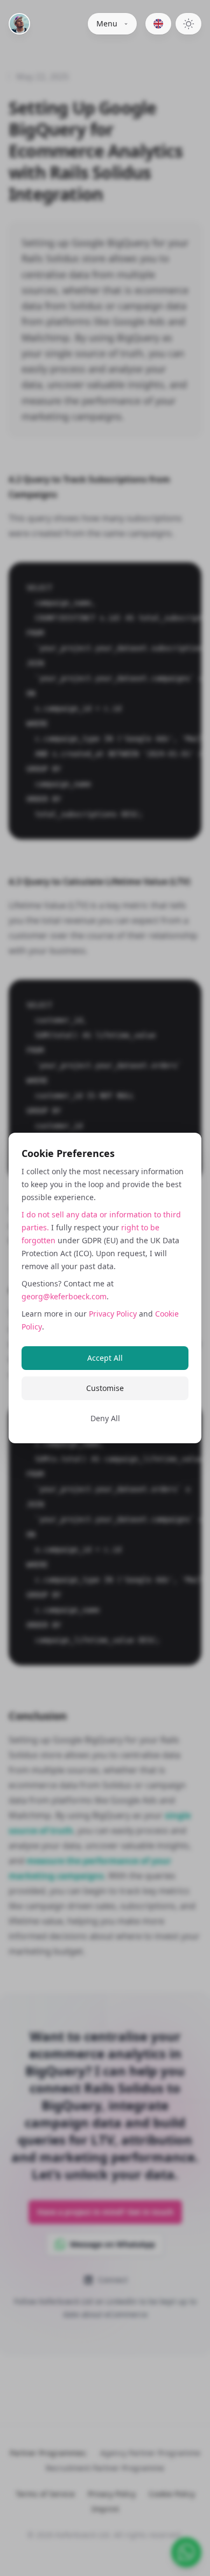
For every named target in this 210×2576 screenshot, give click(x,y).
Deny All (105, 1418)
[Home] (19, 24)
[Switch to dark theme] (188, 24)
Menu (107, 23)
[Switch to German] (158, 24)
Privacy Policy (113, 1314)
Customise (105, 1388)
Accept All (105, 1358)
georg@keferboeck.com (64, 1296)
